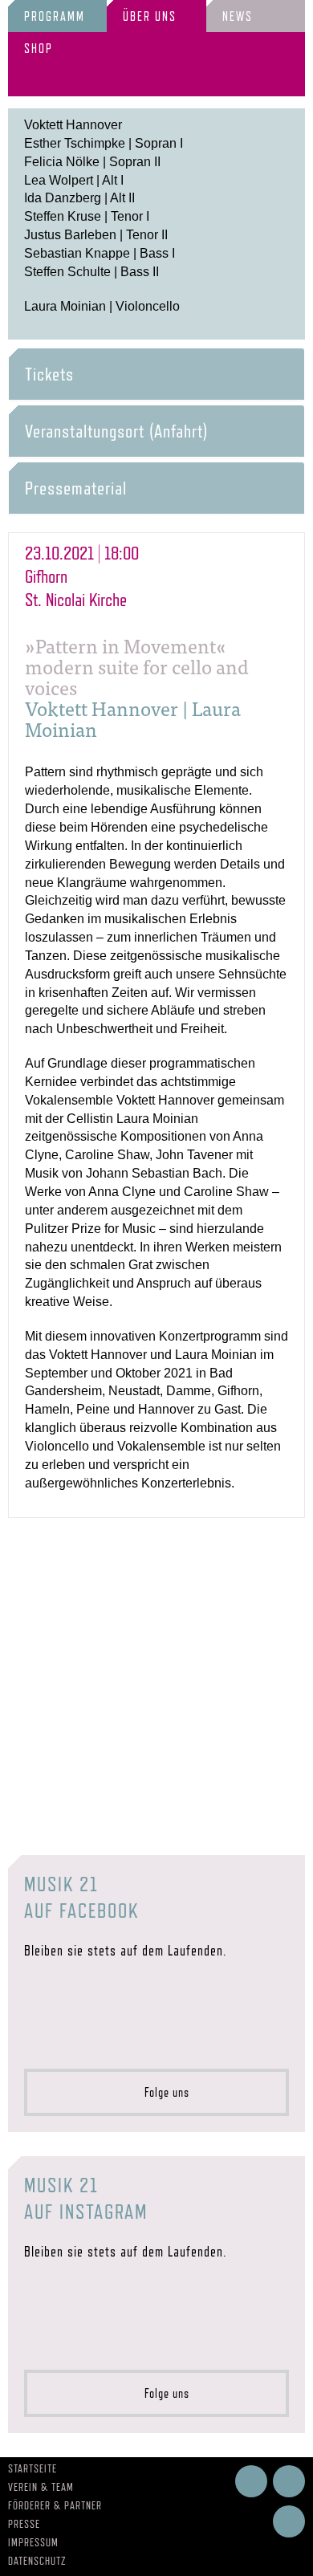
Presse (24, 2524)
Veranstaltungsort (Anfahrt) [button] (116, 431)
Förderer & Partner (55, 2505)
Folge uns (162, 2092)
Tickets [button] (49, 374)
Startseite (33, 2468)
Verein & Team (41, 2487)
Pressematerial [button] (76, 488)
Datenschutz (37, 2561)
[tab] (156, 374)
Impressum (33, 2542)
